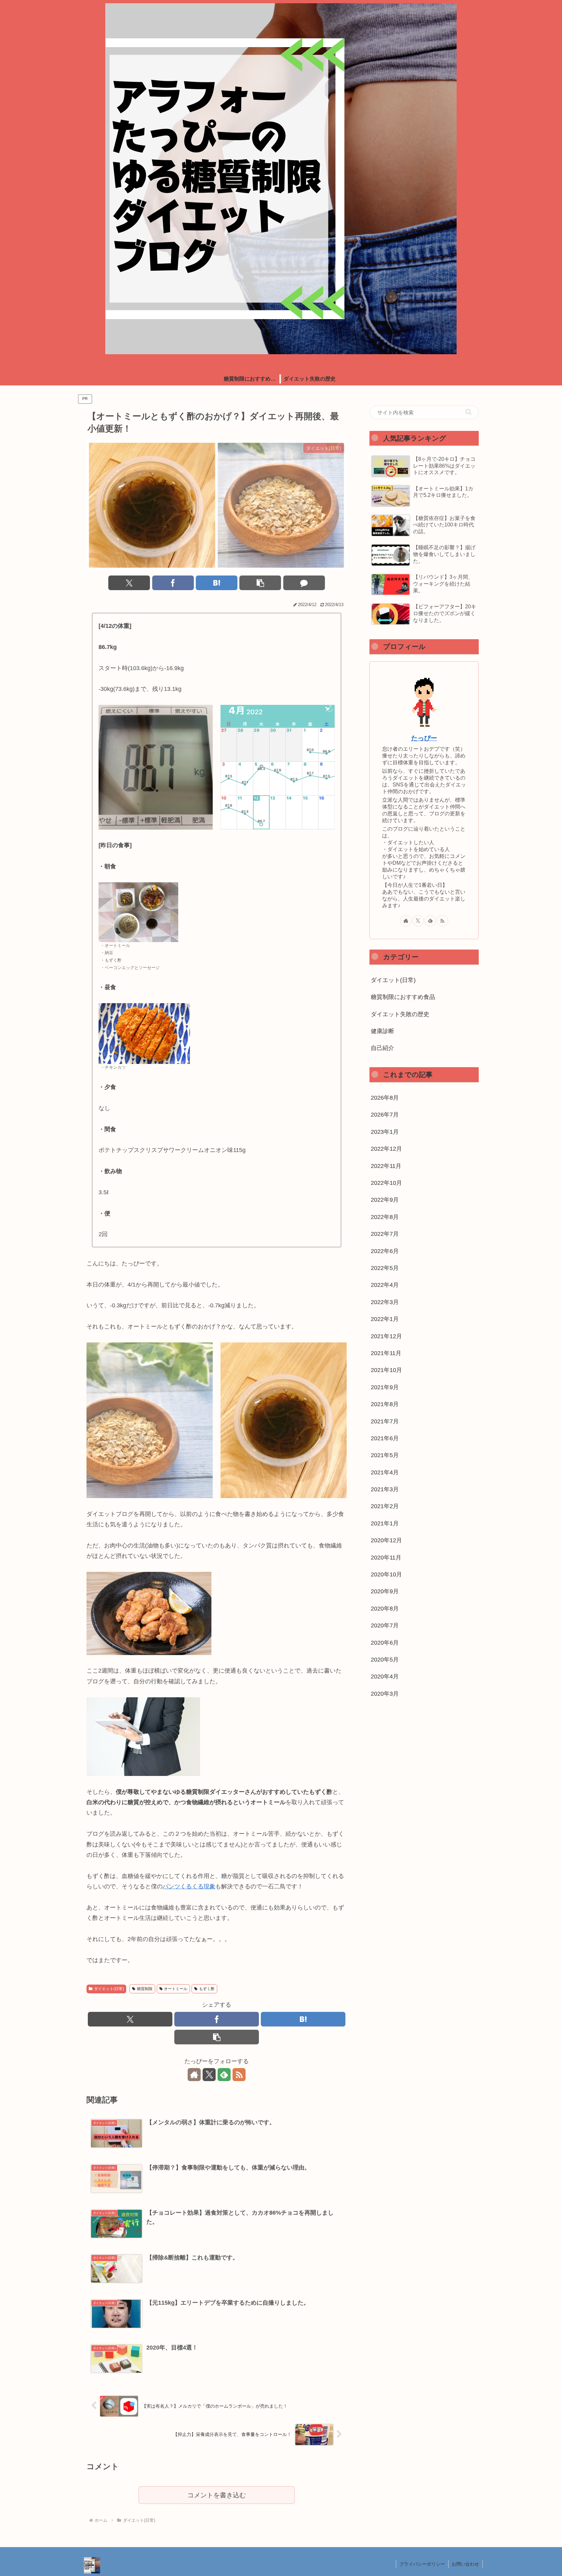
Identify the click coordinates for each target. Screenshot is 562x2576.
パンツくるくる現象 (189, 1886)
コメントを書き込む (217, 2495)
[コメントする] (304, 583)
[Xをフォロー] (209, 2075)
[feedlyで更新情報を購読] (224, 2075)
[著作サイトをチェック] (194, 2075)
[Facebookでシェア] (173, 583)
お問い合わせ (465, 2564)
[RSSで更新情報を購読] (239, 2075)
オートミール (176, 1989)
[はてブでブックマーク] (217, 583)
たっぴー (424, 738)
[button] (260, 583)
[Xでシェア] (129, 583)
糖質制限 (145, 1989)
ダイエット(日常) (109, 1989)
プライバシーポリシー (422, 2564)
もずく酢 (207, 1989)
